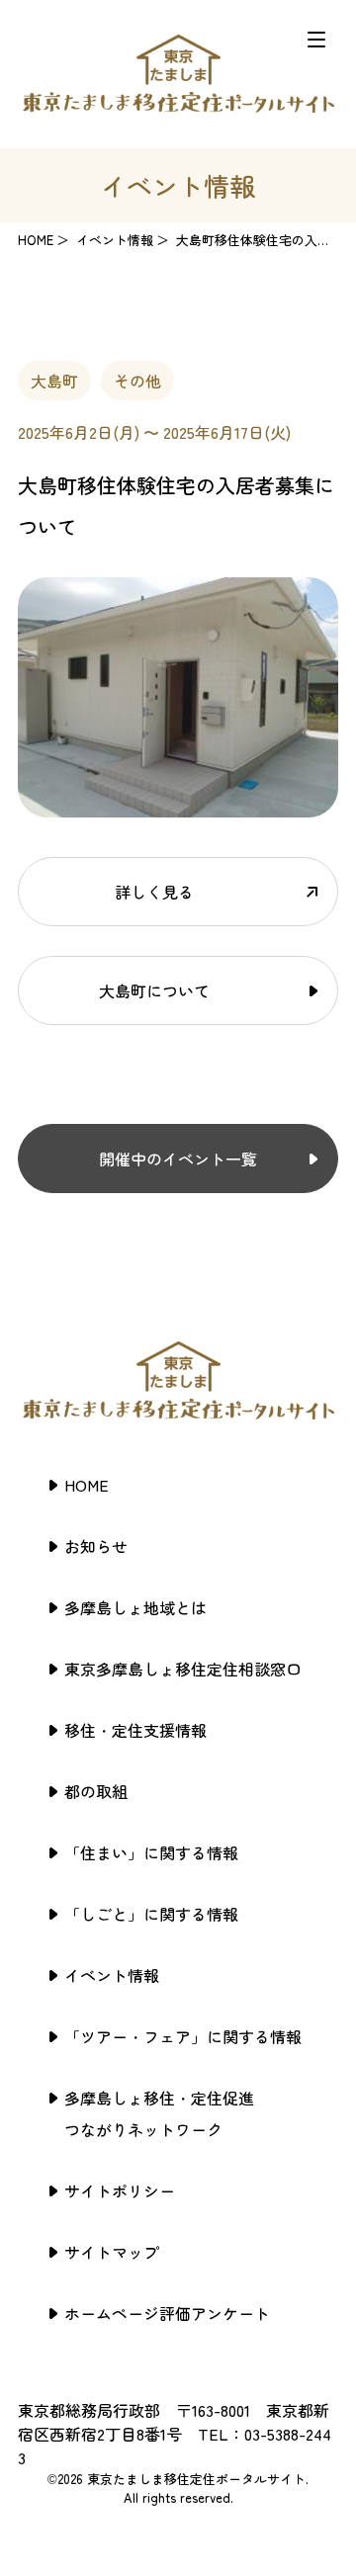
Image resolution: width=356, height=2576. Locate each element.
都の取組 (96, 1791)
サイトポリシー (120, 2190)
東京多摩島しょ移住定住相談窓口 (183, 1669)
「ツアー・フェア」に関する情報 (183, 2036)
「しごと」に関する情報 (151, 1914)
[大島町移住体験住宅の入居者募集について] (178, 806)
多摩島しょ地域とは (135, 1607)
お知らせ (96, 1546)
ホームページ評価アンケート (167, 2313)
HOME (36, 240)
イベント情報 (112, 1975)
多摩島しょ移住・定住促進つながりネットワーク (159, 2113)
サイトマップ (112, 2252)
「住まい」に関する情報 (151, 1852)
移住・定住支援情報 (135, 1730)
